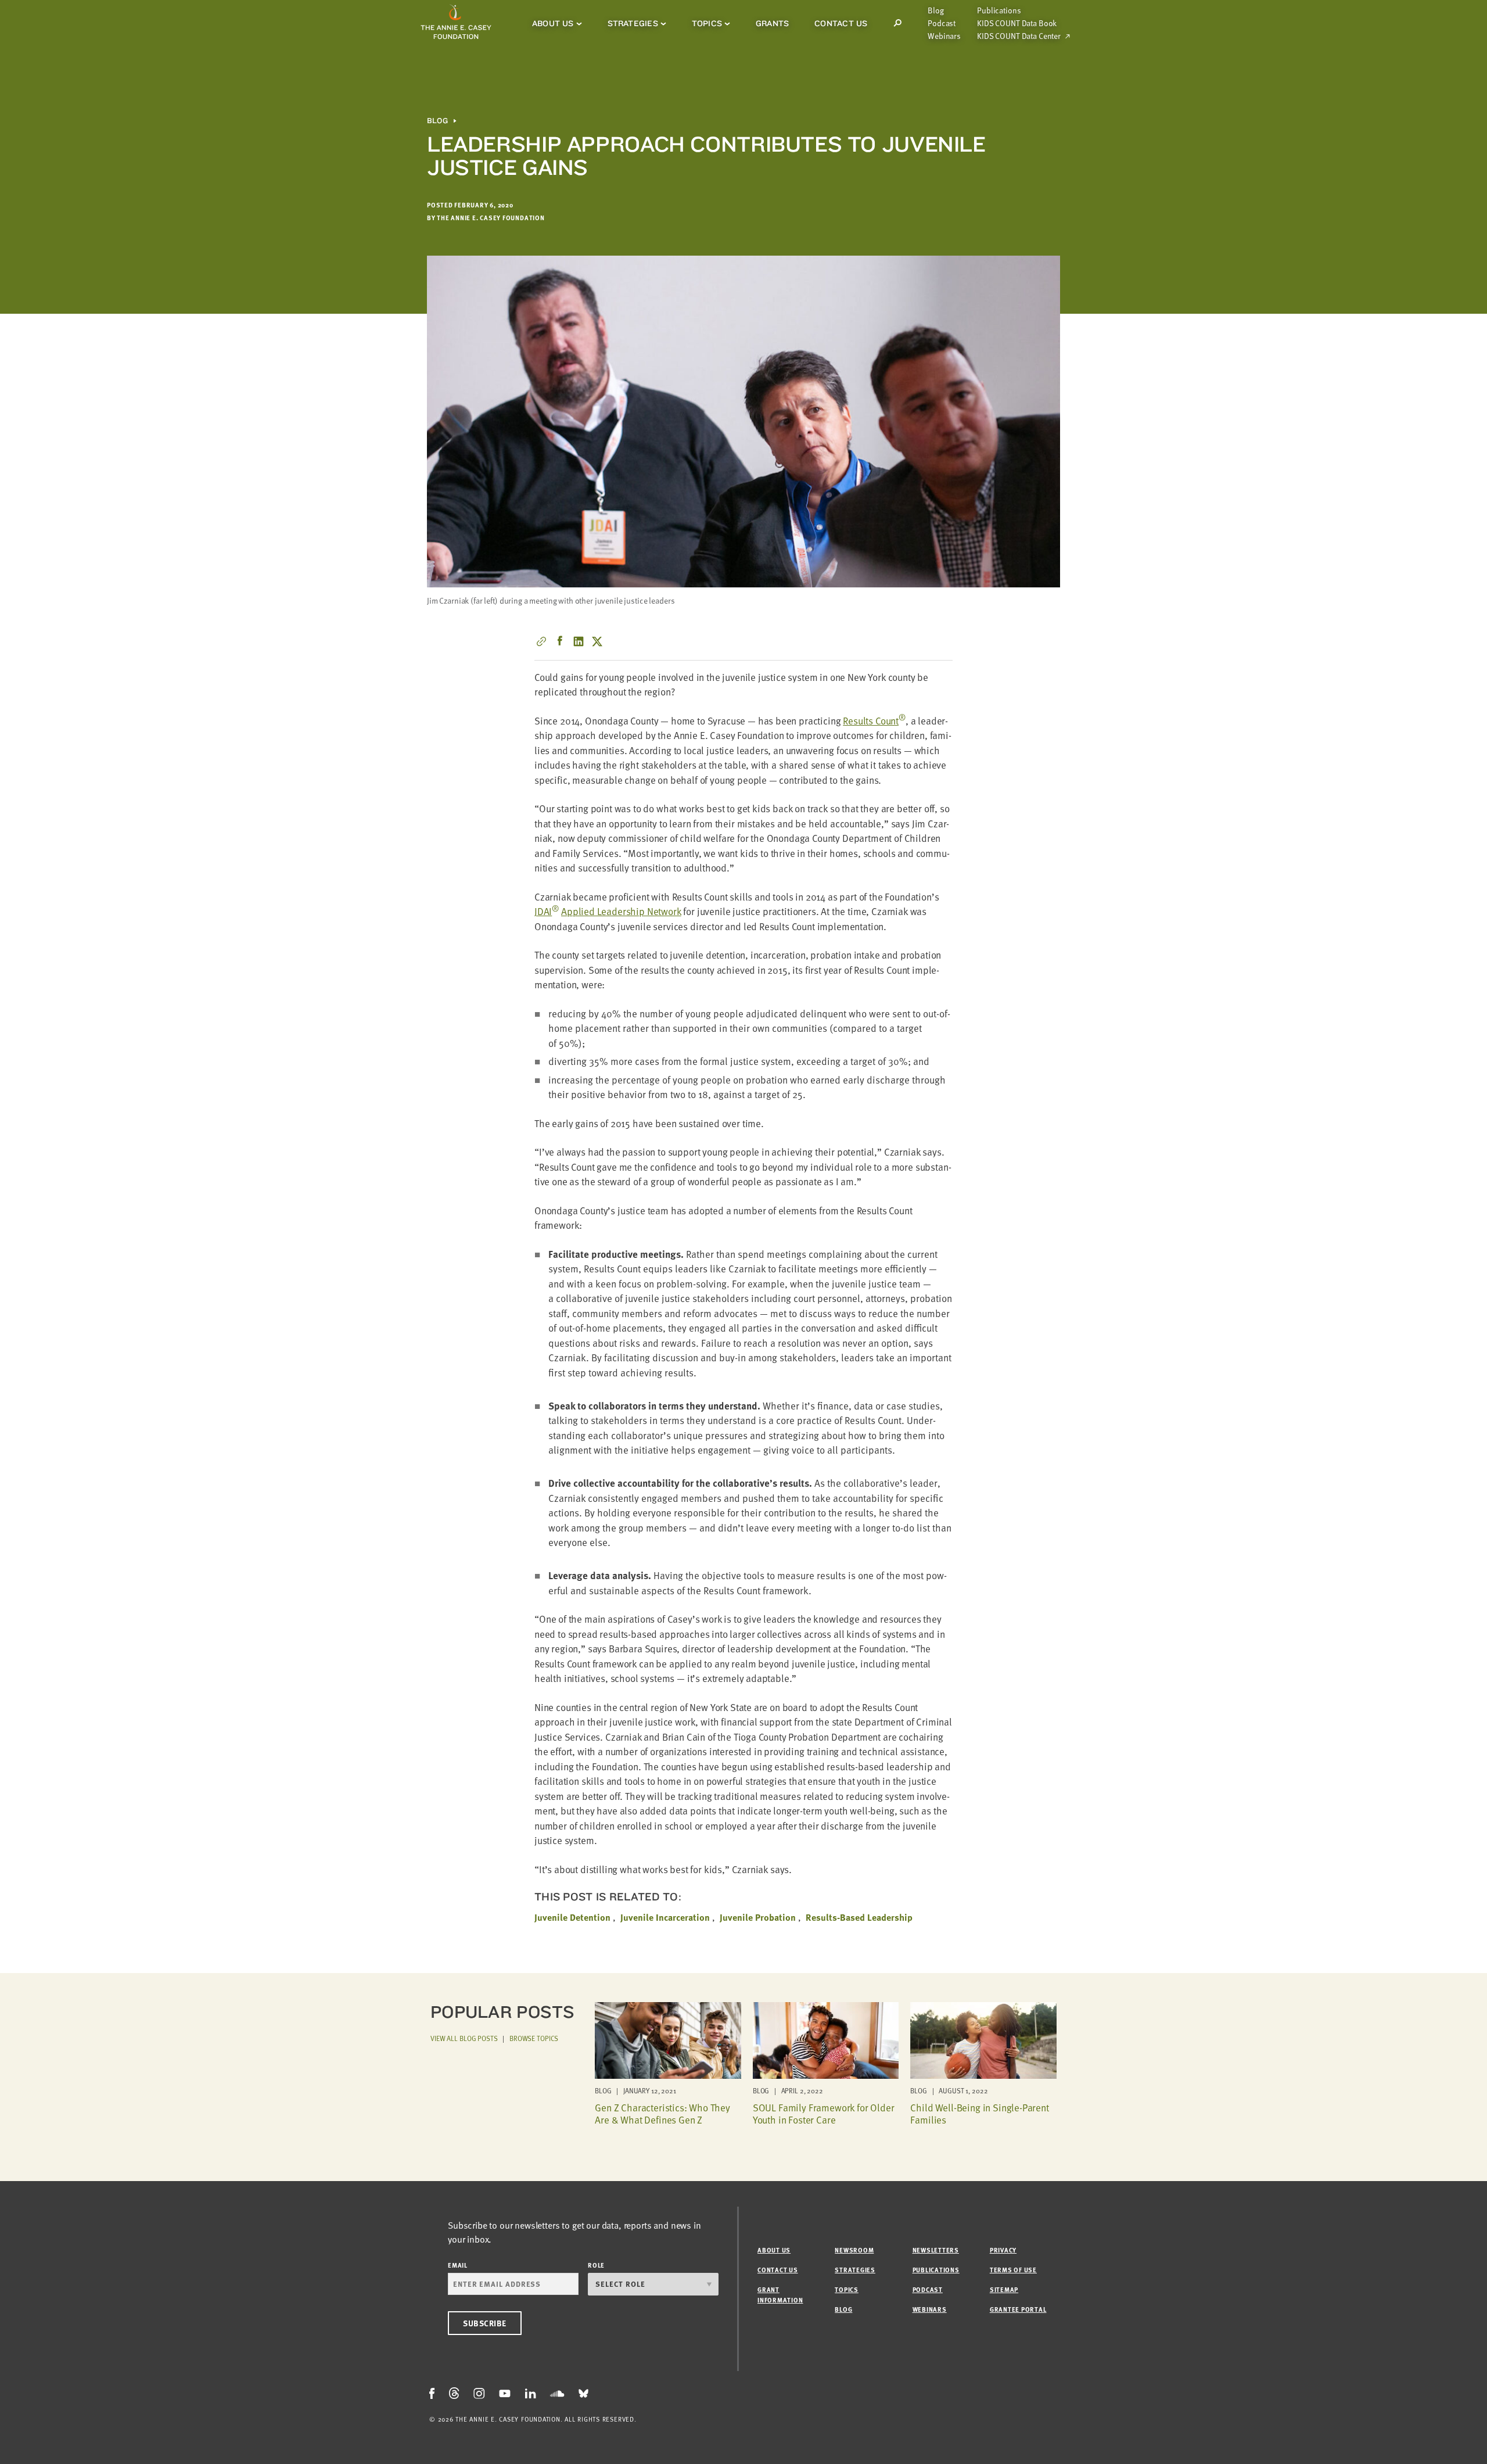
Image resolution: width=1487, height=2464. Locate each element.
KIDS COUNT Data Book (1017, 23)
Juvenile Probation (758, 1917)
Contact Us (841, 23)
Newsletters (936, 2250)
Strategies (633, 23)
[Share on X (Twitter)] (597, 641)
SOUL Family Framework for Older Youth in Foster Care (824, 2113)
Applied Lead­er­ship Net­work (621, 911)
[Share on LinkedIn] (579, 641)
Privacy (1003, 2250)
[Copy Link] (541, 641)
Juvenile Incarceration (665, 1917)
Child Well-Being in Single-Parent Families (979, 2113)
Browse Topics (534, 2038)
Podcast (942, 23)
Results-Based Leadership (859, 1917)
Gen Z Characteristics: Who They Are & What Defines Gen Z (662, 2113)
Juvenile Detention (572, 1917)
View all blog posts (464, 2038)
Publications (999, 10)
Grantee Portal (1018, 2309)
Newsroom (854, 2250)
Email (458, 2265)
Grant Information (780, 2295)
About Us (553, 23)
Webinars (944, 36)
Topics (707, 23)
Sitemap (1004, 2289)
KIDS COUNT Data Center (1019, 36)
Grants (772, 23)
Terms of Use (1013, 2270)
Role (596, 2265)
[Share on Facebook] (560, 641)
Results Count (874, 721)
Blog (935, 10)
